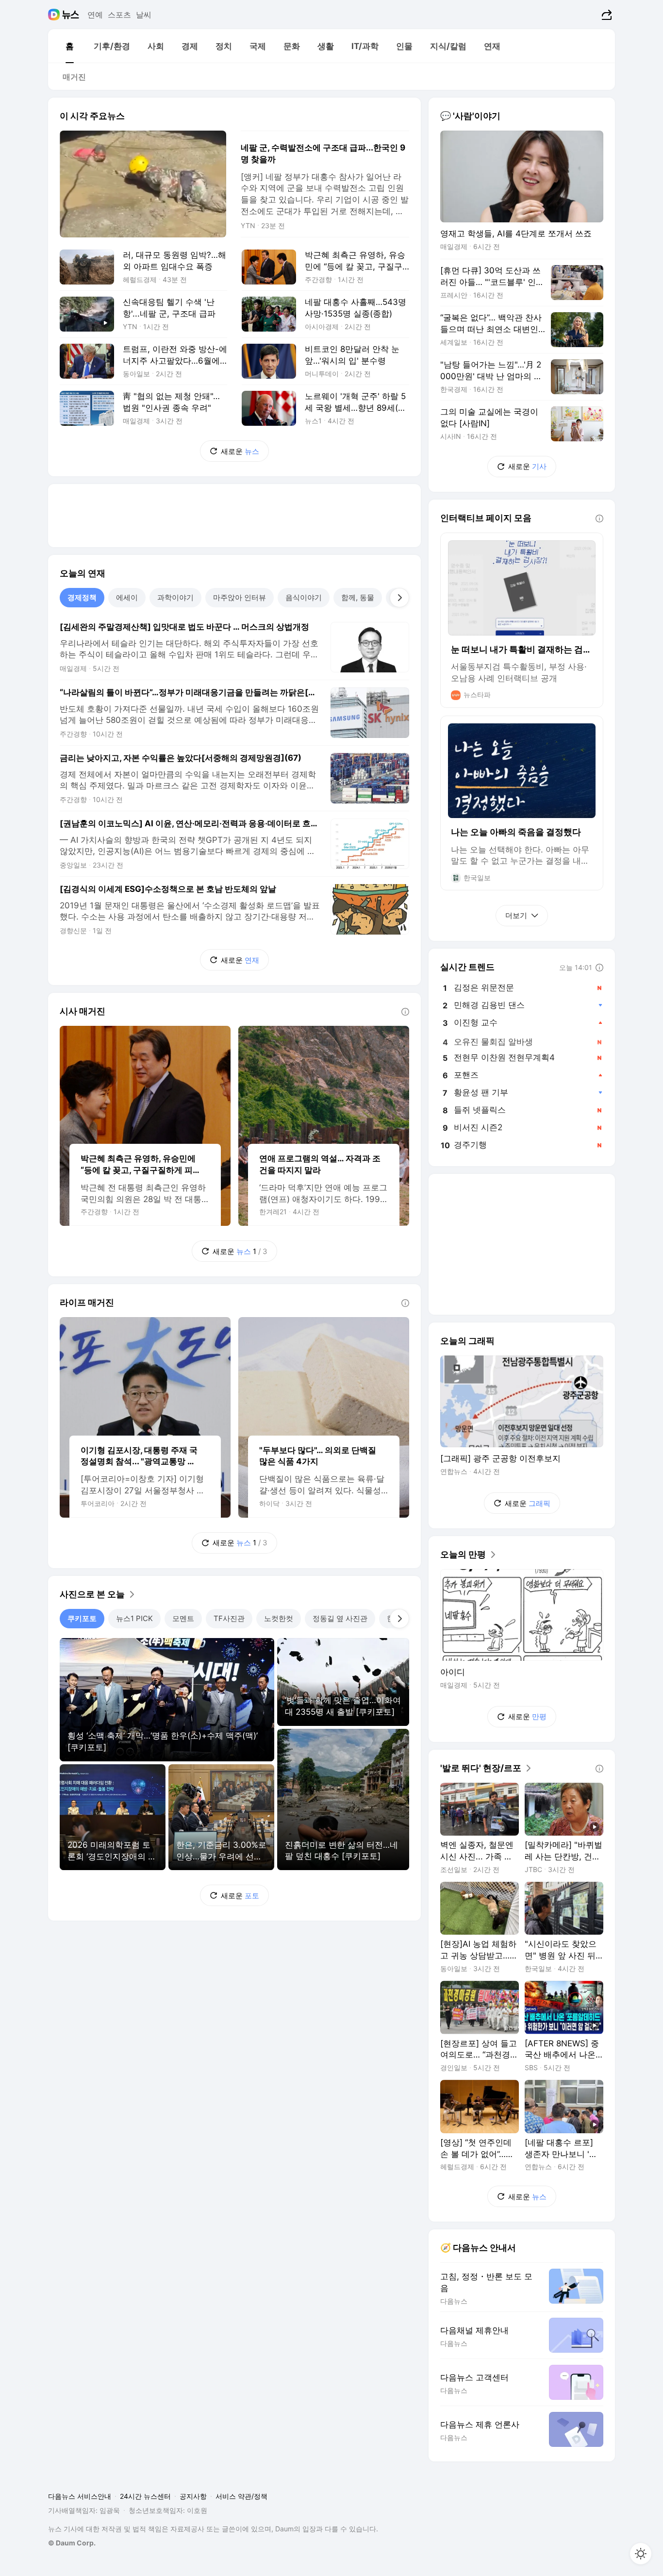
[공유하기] (605, 15)
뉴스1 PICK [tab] (134, 1618)
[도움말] (405, 1012)
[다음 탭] (399, 598)
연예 (95, 15)
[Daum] (55, 15)
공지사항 (193, 2496)
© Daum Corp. (72, 2543)
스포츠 (119, 15)
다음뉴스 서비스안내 (80, 2496)
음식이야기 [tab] (304, 597)
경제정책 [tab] (82, 597)
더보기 (516, 915)
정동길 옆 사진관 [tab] (340, 1618)
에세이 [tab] (127, 597)
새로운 (240, 451)
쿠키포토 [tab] (82, 1618)
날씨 (144, 15)
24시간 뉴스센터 (145, 2496)
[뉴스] (71, 15)
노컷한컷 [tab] (279, 1618)
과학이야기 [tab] (175, 597)
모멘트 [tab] (183, 1618)
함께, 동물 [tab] (358, 597)
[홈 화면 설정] (641, 2554)
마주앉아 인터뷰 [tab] (240, 597)
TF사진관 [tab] (229, 1618)
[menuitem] (69, 46)
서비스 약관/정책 (241, 2496)
